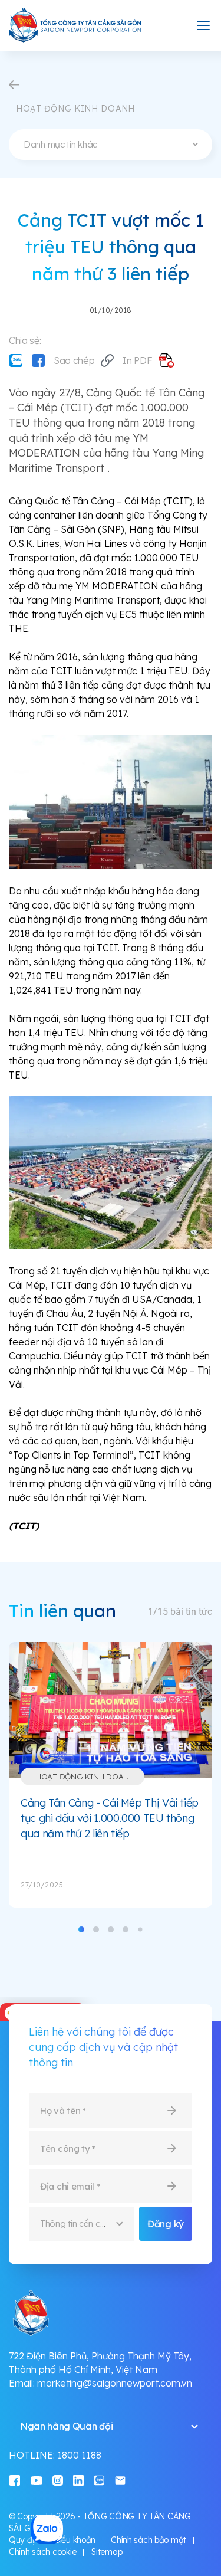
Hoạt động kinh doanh (85, 1777)
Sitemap (107, 2552)
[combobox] (111, 145)
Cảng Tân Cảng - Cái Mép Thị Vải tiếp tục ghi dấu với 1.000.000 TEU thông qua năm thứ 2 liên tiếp (110, 1818)
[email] (120, 2480)
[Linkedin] (78, 2480)
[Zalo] (16, 360)
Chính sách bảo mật (149, 2540)
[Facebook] (38, 360)
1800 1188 (79, 2455)
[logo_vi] (75, 25)
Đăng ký (166, 2224)
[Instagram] (58, 2480)
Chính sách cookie (42, 2552)
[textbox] (111, 145)
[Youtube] (37, 2480)
